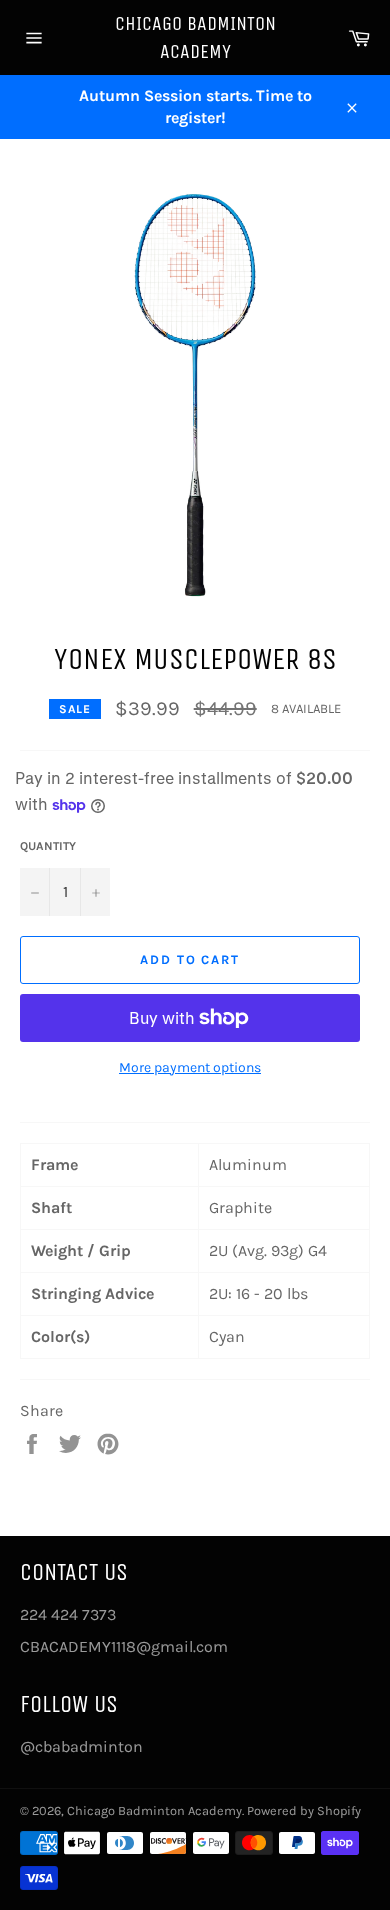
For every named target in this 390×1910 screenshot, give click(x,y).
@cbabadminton (81, 1746)
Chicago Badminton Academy (195, 37)
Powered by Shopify (304, 1810)
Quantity (48, 846)
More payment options (190, 1067)
